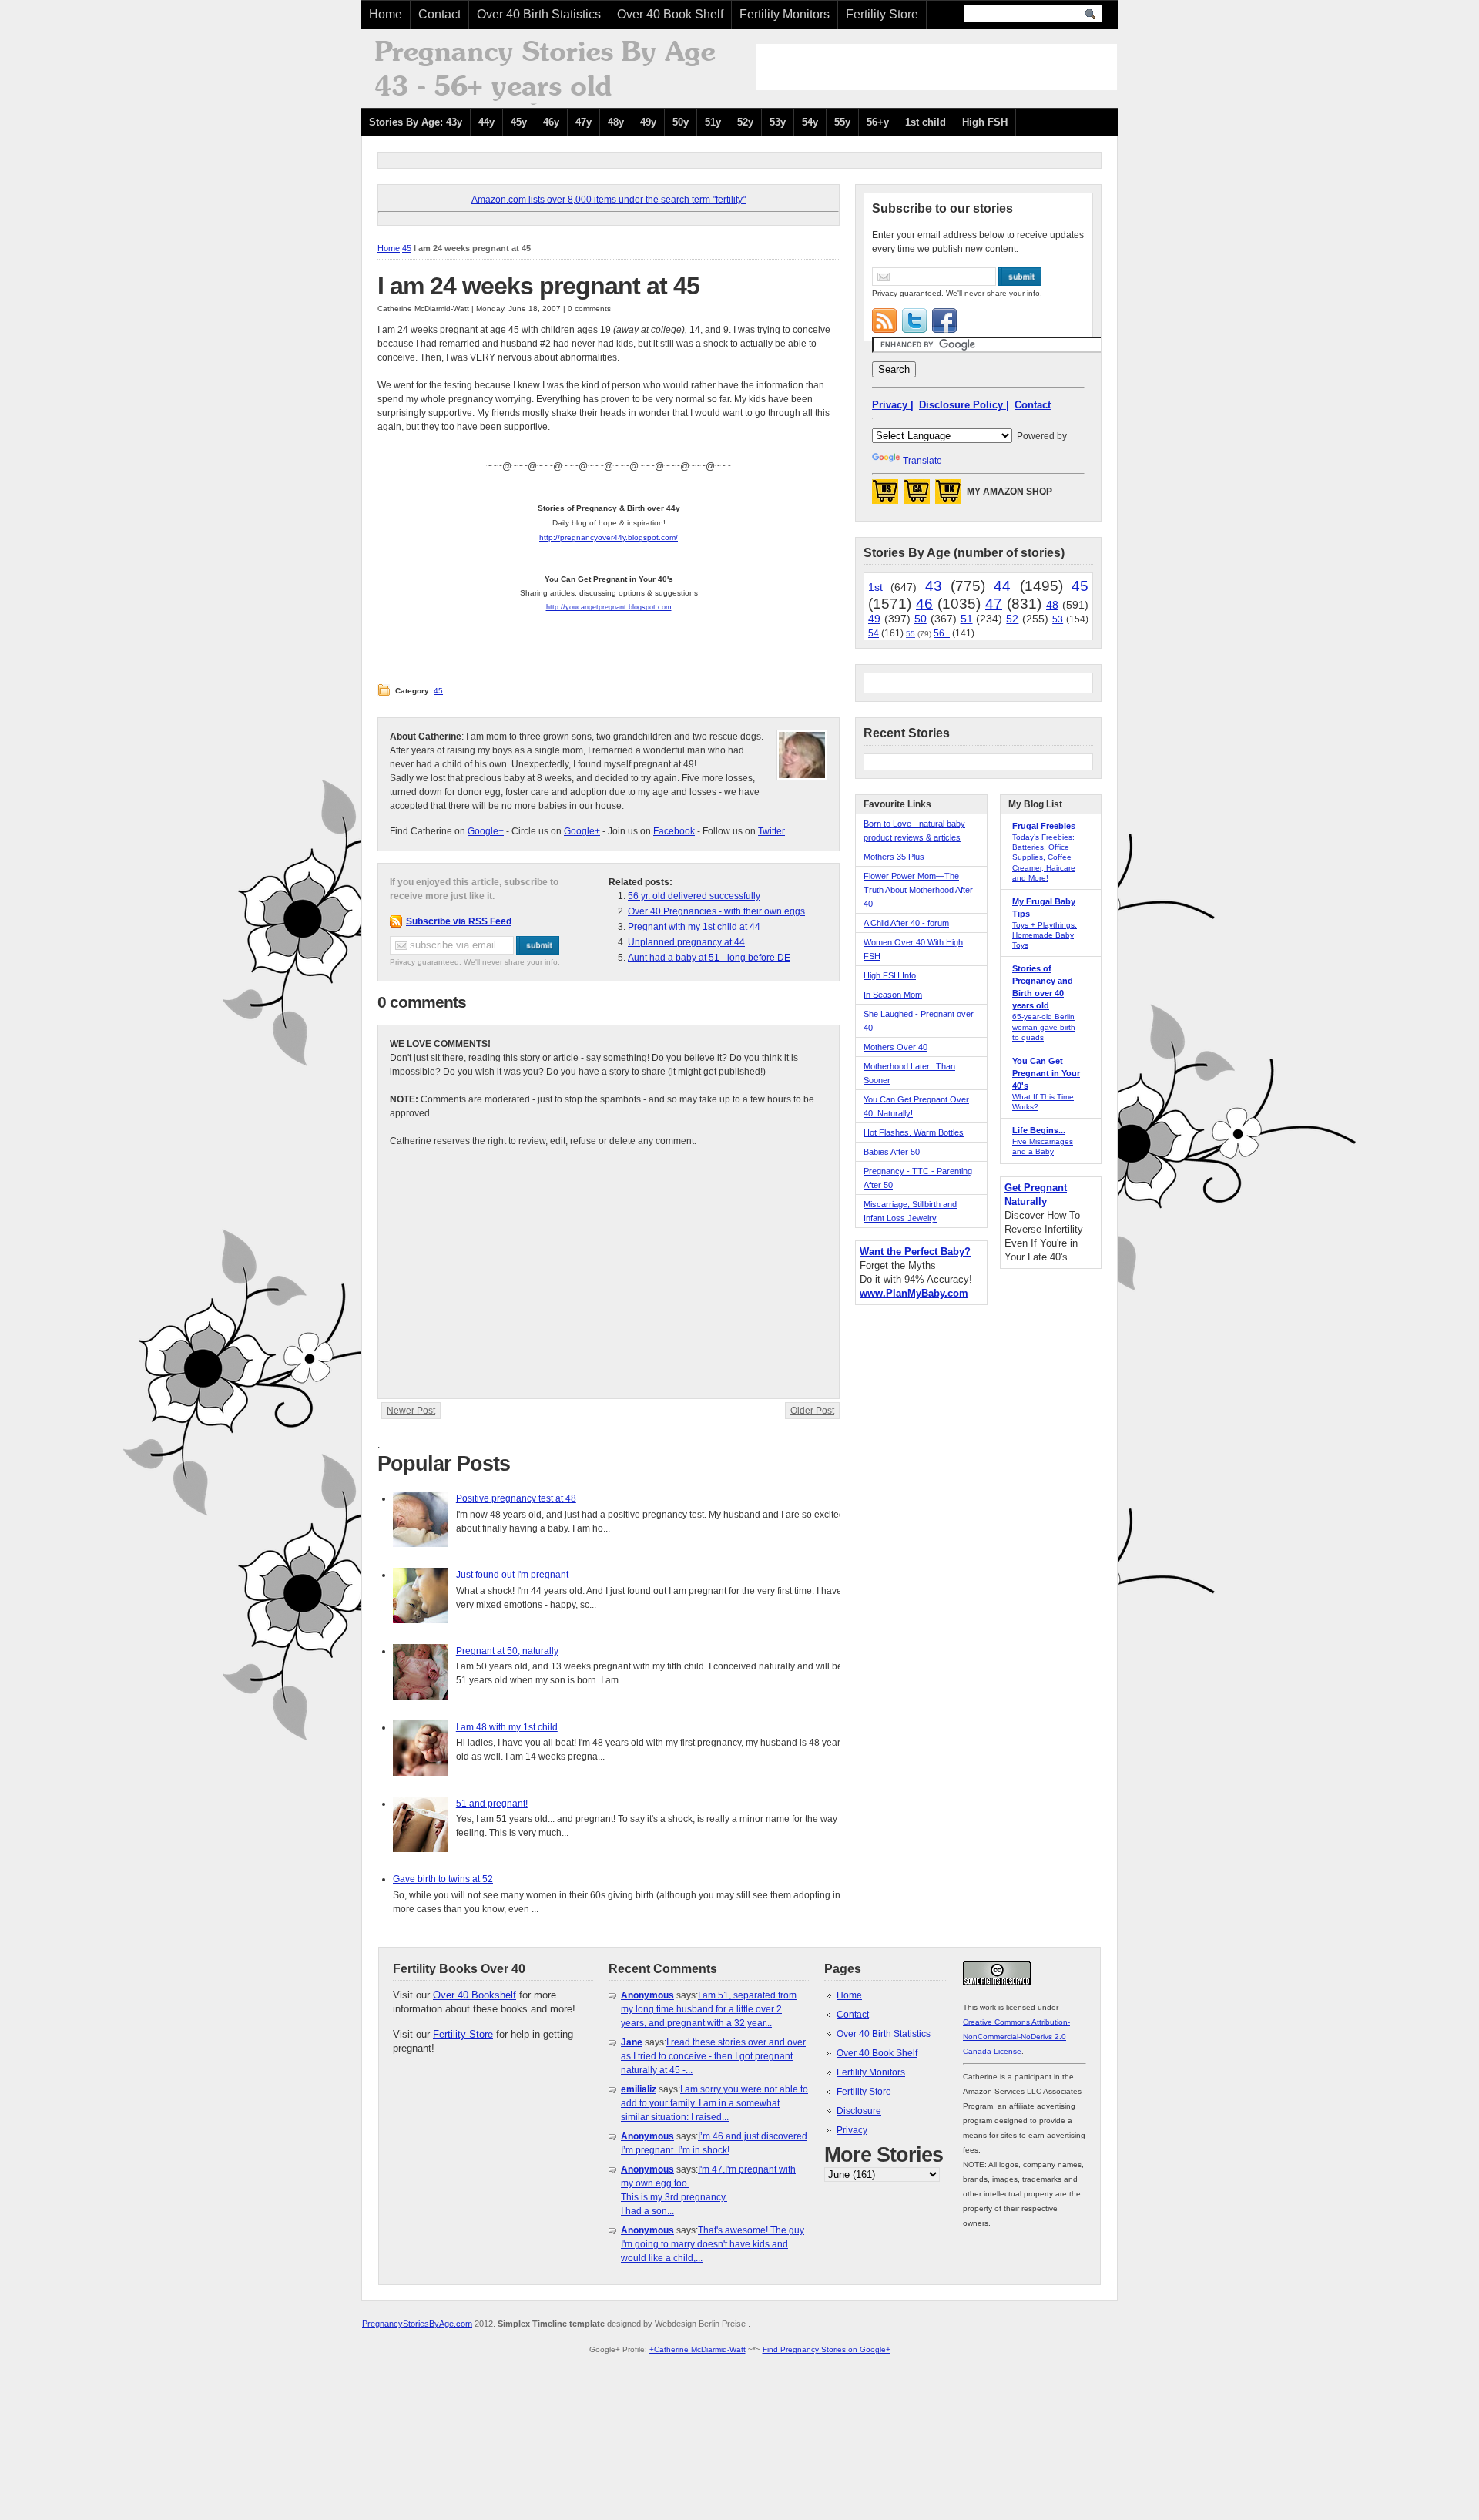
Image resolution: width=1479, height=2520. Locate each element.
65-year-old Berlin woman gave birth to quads (1044, 1027)
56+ (942, 633)
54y (810, 122)
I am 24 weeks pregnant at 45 (538, 286)
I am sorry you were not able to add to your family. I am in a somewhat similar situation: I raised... (714, 2103)
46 (924, 604)
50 (921, 619)
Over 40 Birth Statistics (539, 14)
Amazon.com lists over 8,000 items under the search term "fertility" (609, 200)
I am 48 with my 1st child (507, 1727)
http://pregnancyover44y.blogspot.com (607, 537)
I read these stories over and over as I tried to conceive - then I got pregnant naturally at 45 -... (713, 2056)
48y (616, 122)
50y (681, 122)
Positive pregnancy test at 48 (516, 1498)
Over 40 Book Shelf (670, 14)
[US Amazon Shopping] (885, 496)
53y (778, 122)
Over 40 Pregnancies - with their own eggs (716, 911)
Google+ (486, 831)
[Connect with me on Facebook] (944, 320)
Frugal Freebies (1044, 826)
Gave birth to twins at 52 (443, 1879)
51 (967, 619)
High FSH (985, 122)
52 (1012, 619)
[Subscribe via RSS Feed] (884, 320)
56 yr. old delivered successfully (694, 896)
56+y (878, 122)
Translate (922, 461)
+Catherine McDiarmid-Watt (698, 2349)
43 (934, 586)
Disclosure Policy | (964, 405)
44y (486, 122)
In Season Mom (893, 995)
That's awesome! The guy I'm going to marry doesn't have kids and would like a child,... (713, 2244)
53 (1058, 619)
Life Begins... (1039, 1130)
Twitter (771, 831)
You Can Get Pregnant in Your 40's (1046, 1073)
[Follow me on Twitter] (914, 320)
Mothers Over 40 (895, 1047)
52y (745, 122)
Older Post (812, 1411)
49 (874, 619)
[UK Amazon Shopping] (948, 496)
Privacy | (893, 405)
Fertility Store (882, 14)
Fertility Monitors (785, 14)
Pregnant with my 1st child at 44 (694, 927)
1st (875, 587)
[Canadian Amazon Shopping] (917, 496)
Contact (439, 14)
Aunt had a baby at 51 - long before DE (709, 958)
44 (1002, 586)
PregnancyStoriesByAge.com (417, 2324)
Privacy (852, 2130)
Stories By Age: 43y (416, 122)
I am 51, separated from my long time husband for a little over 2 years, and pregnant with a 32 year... (709, 2009)
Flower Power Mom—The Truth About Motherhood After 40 (918, 890)
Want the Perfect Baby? (915, 1252)
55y (842, 122)
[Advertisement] (937, 67)
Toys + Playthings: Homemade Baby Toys (1045, 935)
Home (386, 14)
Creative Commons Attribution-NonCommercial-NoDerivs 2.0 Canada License (1016, 2037)
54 (874, 633)
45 (407, 248)
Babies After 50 (892, 1152)
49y (648, 122)
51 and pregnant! (492, 1804)
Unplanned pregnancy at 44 (686, 942)
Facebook (674, 831)
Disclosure (859, 2111)
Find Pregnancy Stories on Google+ (827, 2349)
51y (713, 122)
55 (911, 634)
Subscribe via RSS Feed (459, 921)
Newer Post (411, 1411)
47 (994, 604)
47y (584, 122)
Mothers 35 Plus (894, 857)
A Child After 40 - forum (906, 923)
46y (551, 122)
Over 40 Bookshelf (475, 1995)
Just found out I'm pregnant (512, 1575)
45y (519, 122)
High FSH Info (890, 975)
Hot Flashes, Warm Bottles (914, 1132)
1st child (926, 122)
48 (1052, 605)
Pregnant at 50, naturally (507, 1651)
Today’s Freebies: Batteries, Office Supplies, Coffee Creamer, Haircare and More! (1044, 857)
